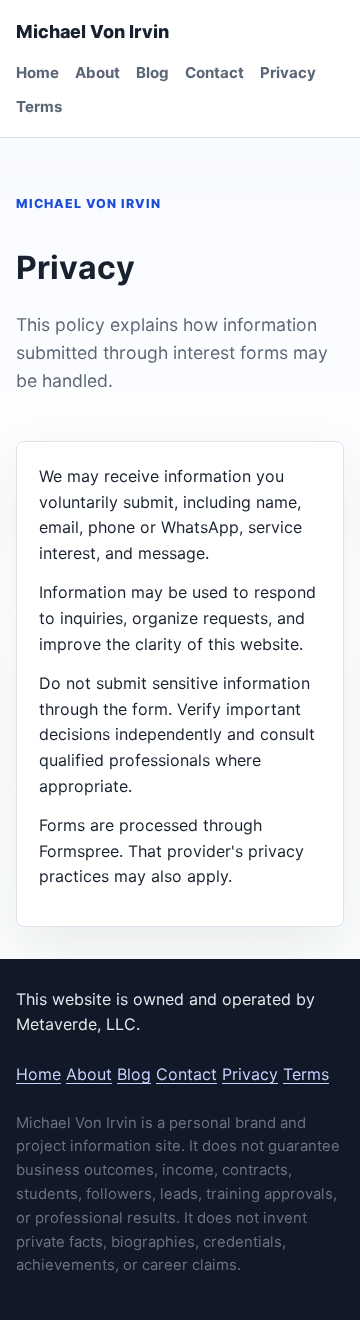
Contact (214, 72)
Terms (39, 106)
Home (37, 72)
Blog (152, 72)
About (97, 72)
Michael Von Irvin (92, 31)
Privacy (288, 72)
